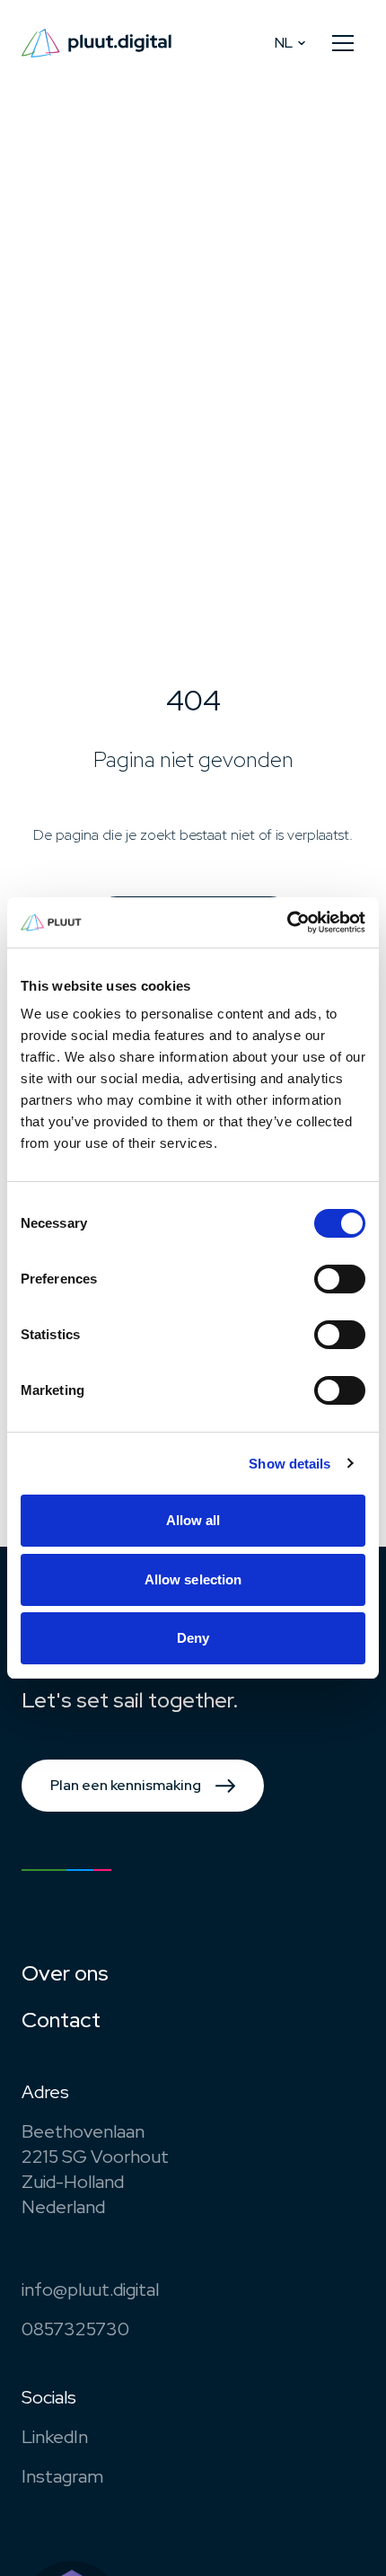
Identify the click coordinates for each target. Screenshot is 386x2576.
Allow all (193, 1520)
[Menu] (343, 43)
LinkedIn (55, 2437)
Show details (289, 1464)
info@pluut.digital (90, 2289)
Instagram (62, 2476)
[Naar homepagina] (96, 43)
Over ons (65, 1973)
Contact (61, 2020)
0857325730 (75, 2329)
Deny (193, 1638)
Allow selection (193, 1579)
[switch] (340, 1279)
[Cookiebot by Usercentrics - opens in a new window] (287, 922)
